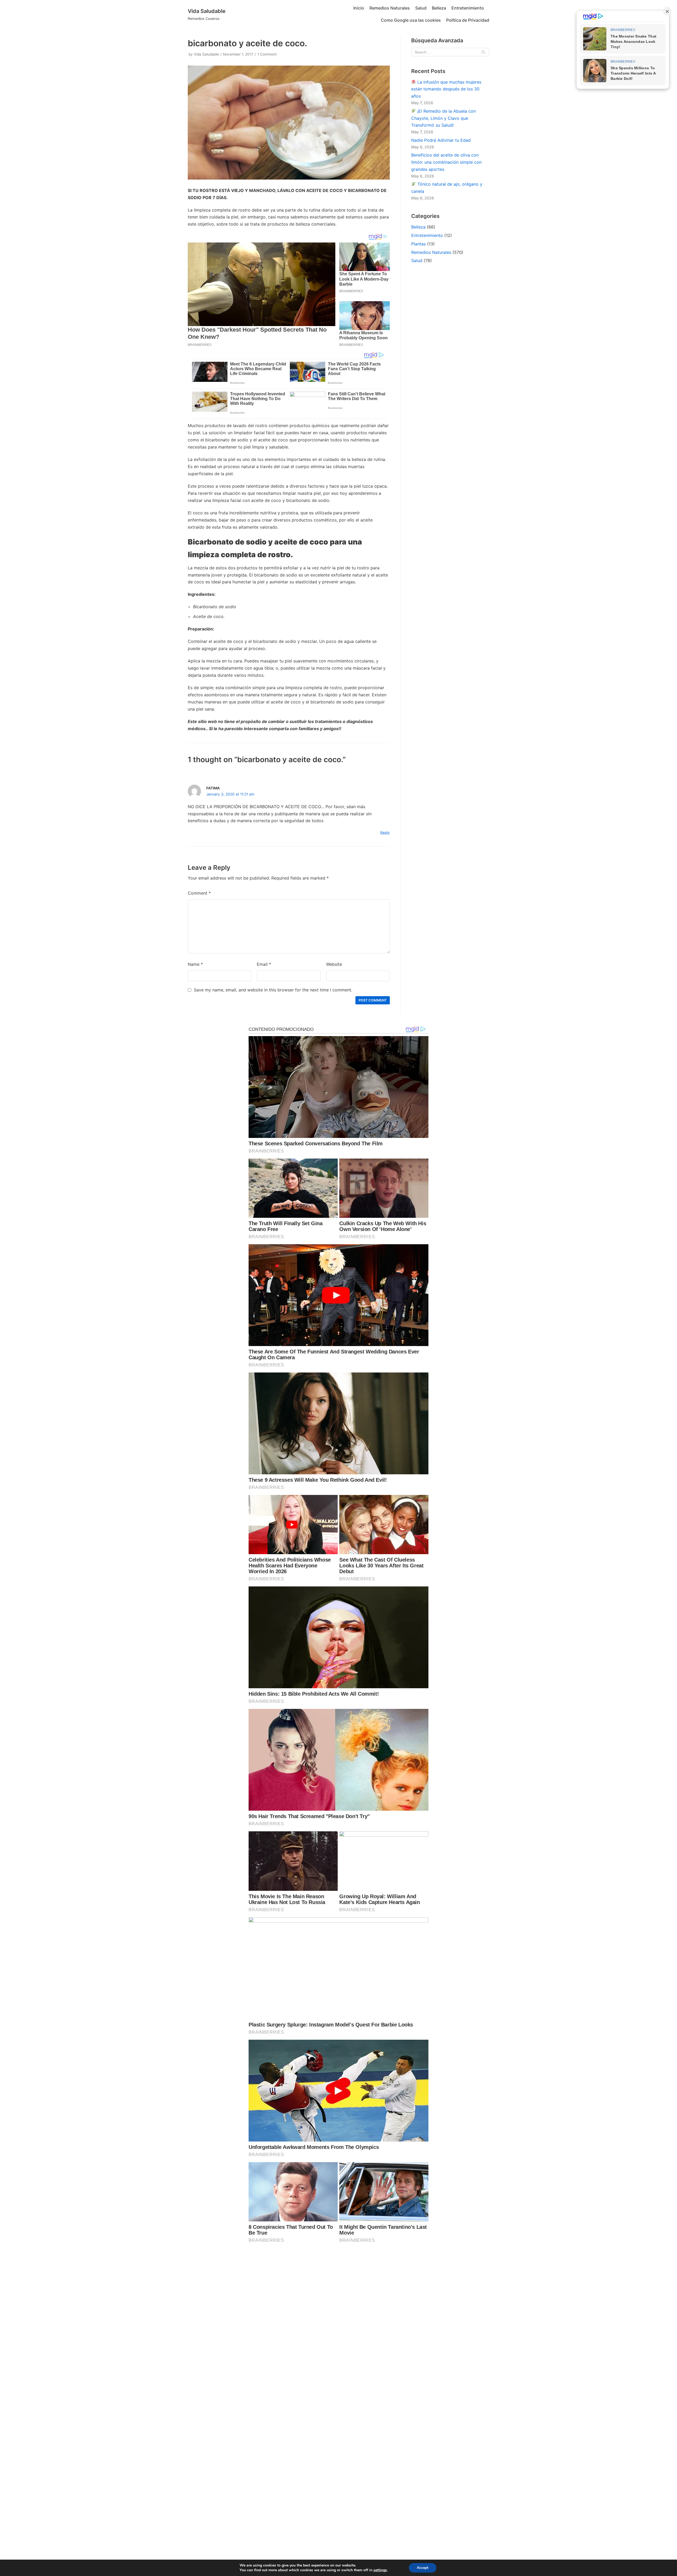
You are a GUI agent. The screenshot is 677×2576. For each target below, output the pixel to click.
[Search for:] (450, 52)
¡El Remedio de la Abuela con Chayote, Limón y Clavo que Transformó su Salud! (443, 118)
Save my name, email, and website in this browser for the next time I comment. (273, 990)
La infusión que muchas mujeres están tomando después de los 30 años (446, 89)
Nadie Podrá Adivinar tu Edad (441, 140)
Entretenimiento (468, 8)
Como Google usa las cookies (411, 20)
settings (380, 2570)
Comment (199, 893)
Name (195, 964)
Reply (385, 832)
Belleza (439, 8)
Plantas (418, 244)
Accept (423, 2568)
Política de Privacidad (468, 20)
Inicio (359, 8)
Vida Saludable (206, 54)
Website (334, 964)
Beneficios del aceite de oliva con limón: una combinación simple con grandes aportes (446, 162)
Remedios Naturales (390, 8)
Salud (421, 8)
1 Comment (267, 54)
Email (264, 964)
